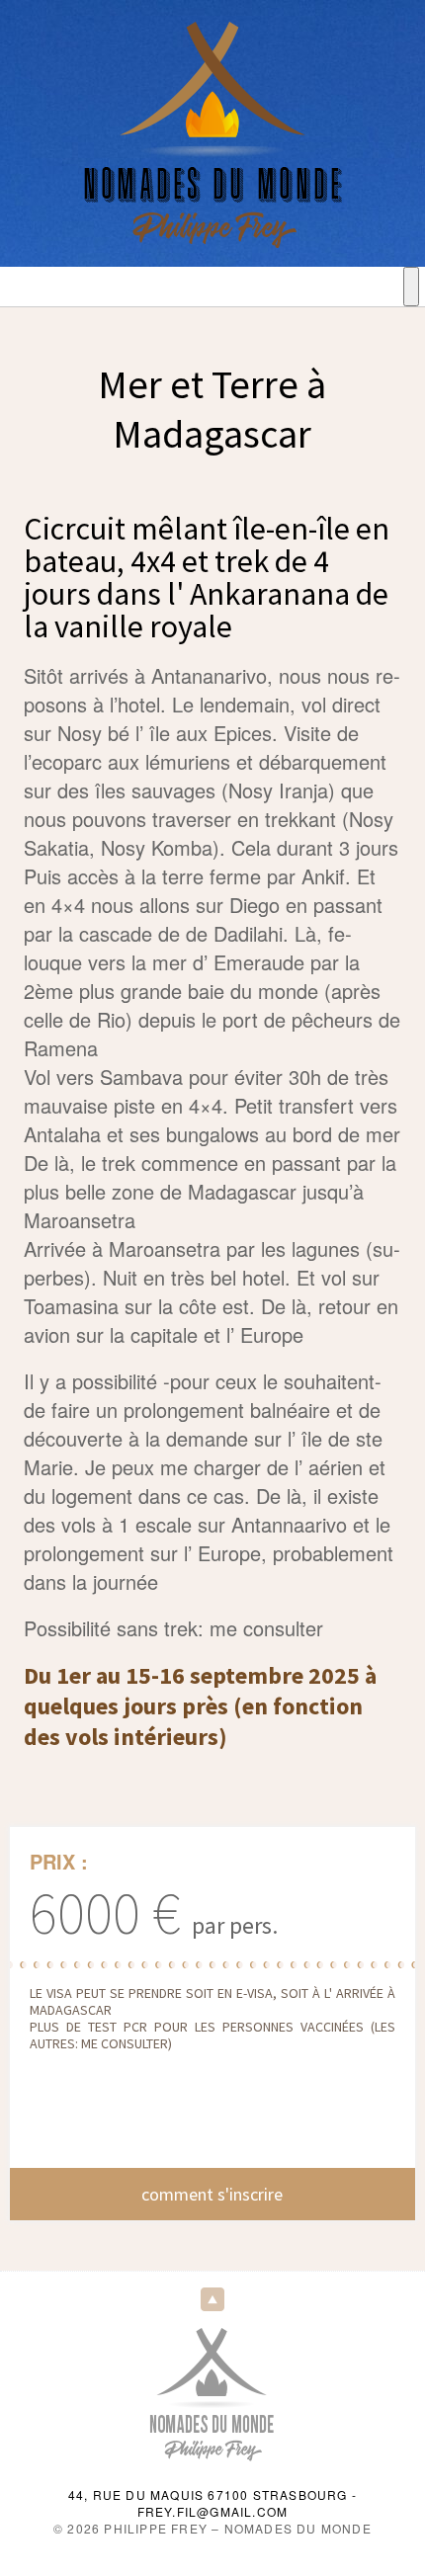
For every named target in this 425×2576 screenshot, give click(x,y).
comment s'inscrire (212, 2194)
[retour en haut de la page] (212, 2299)
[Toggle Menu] (411, 287)
